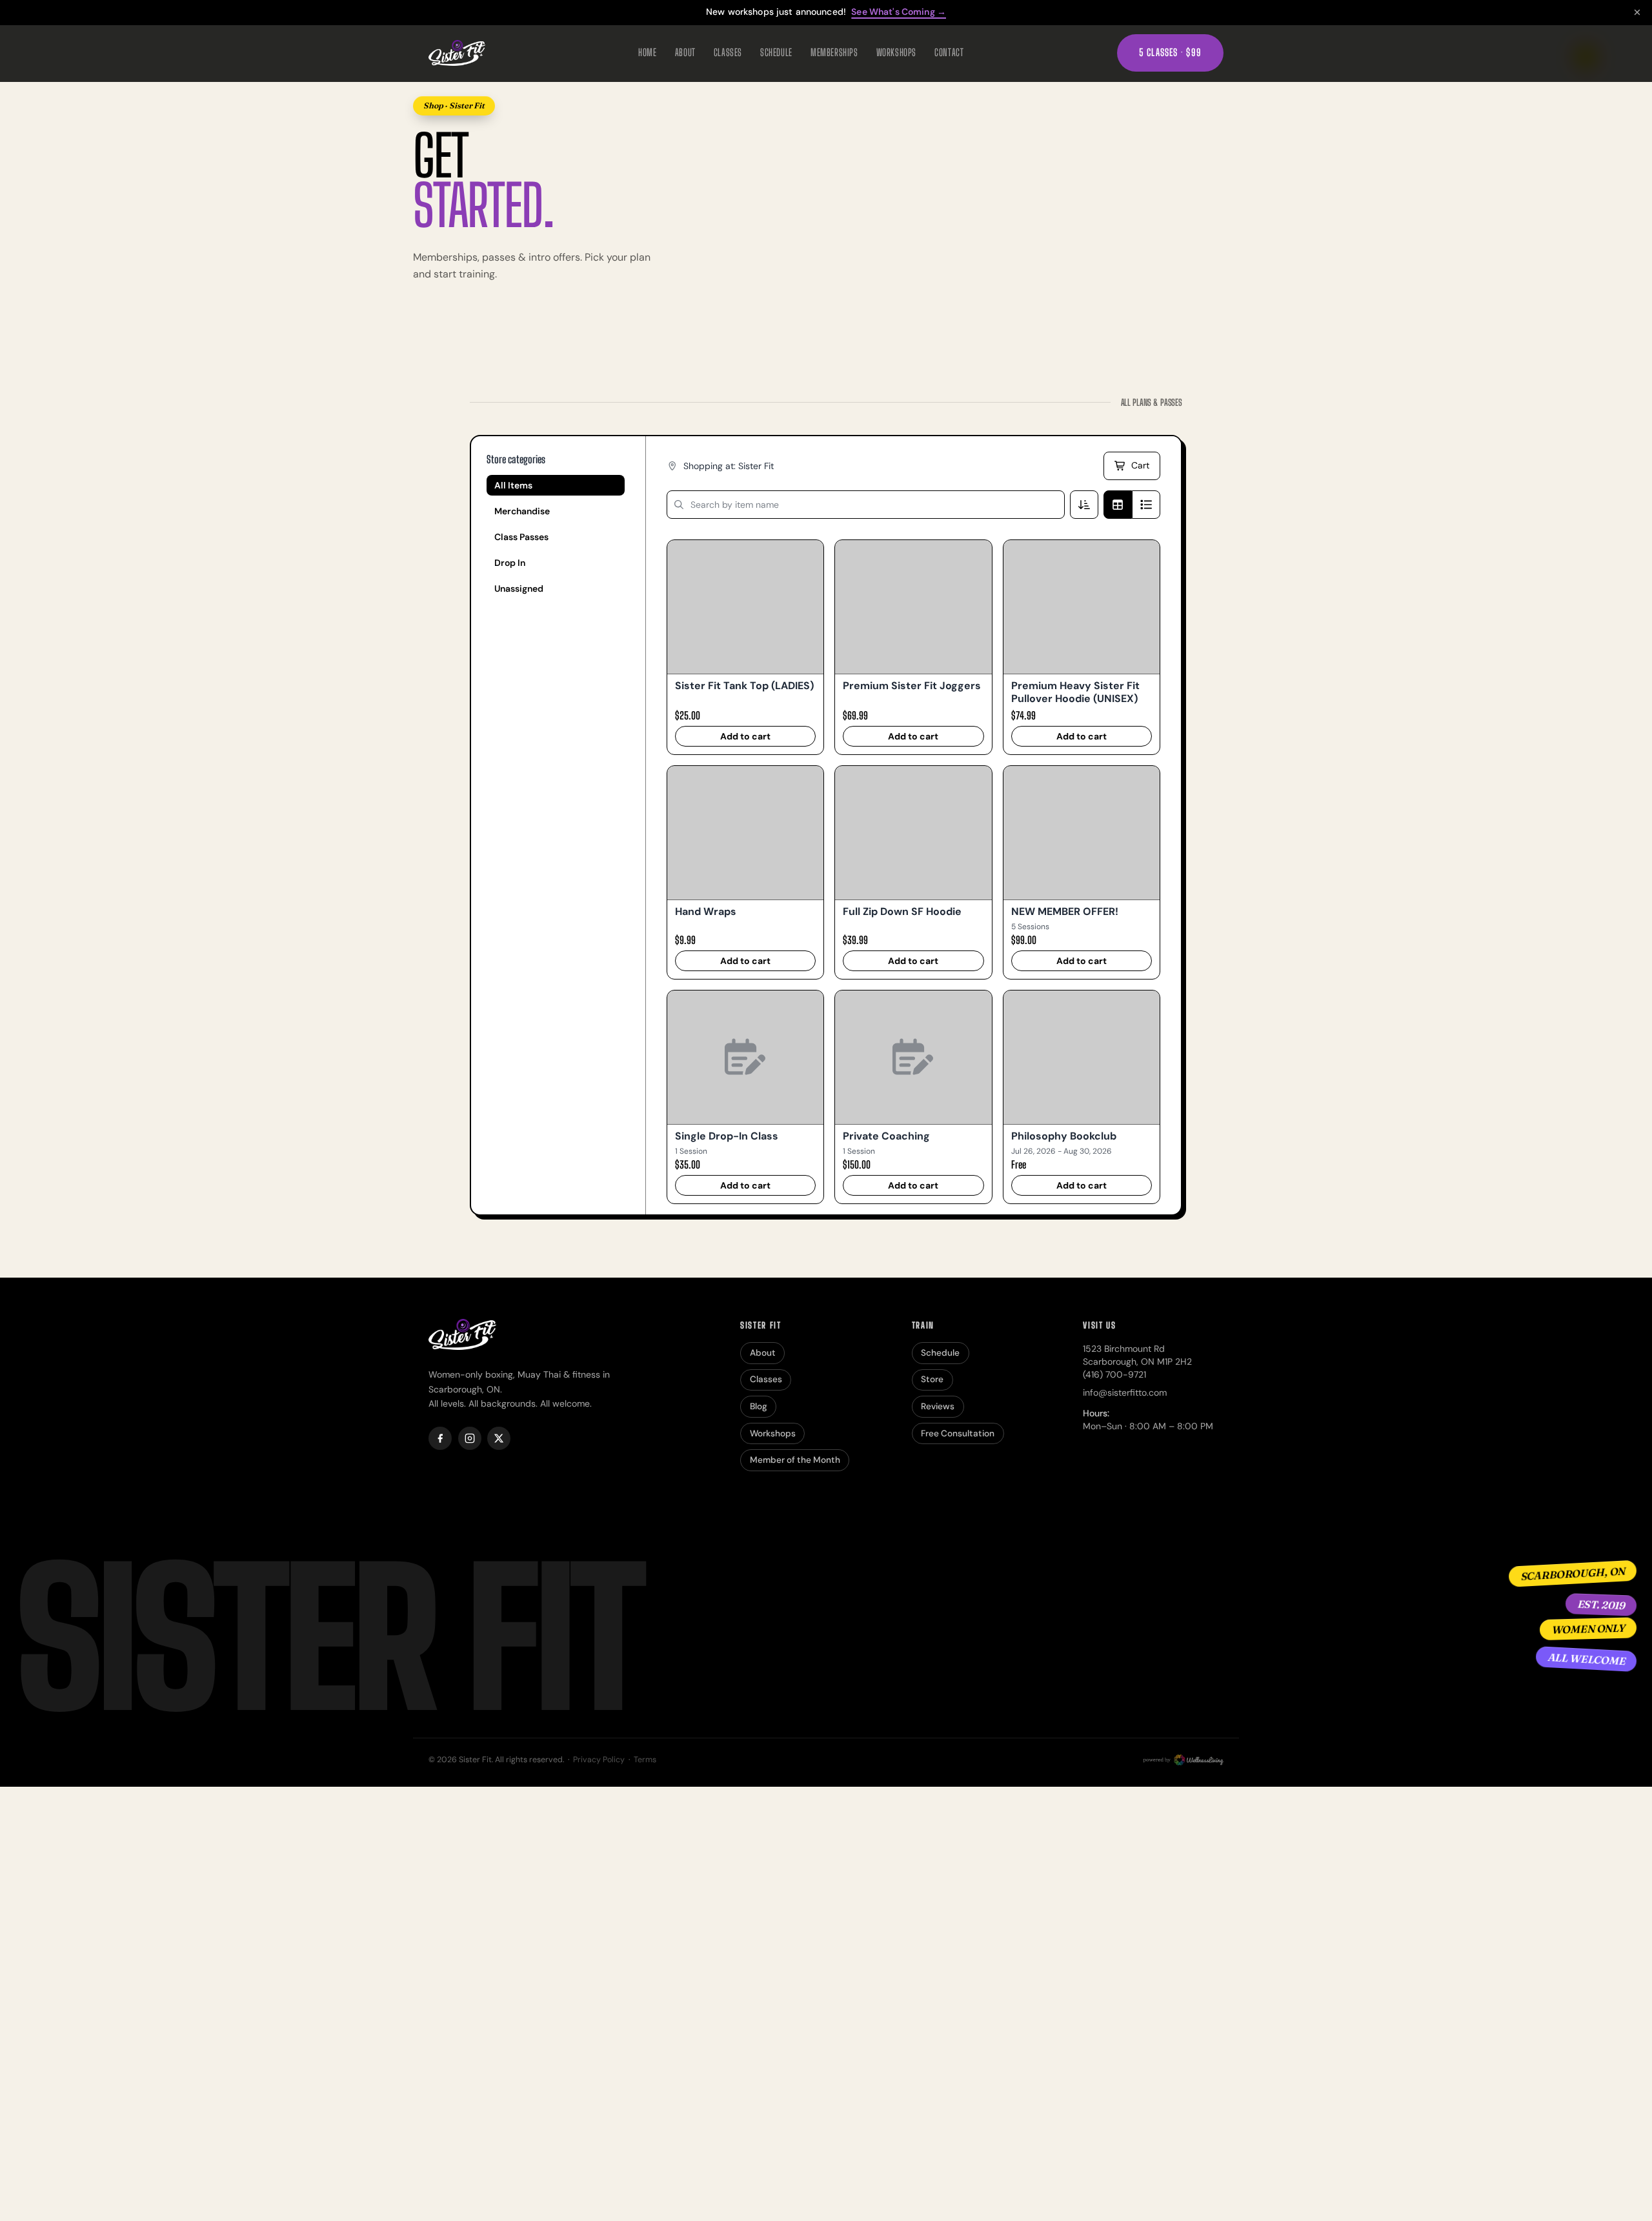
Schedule (776, 52)
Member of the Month (795, 1460)
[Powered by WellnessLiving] (1182, 1760)
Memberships (834, 52)
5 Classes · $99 (1170, 52)
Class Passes (521, 537)
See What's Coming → (899, 12)
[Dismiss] (1637, 12)
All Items (513, 485)
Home (647, 52)
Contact (949, 52)
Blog (759, 1406)
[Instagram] (470, 1438)
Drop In (510, 563)
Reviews (938, 1406)
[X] (499, 1438)
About (685, 52)
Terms (645, 1760)
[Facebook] (440, 1438)
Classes (728, 52)
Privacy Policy (599, 1760)
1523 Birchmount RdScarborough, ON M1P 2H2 (1137, 1355)
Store (932, 1379)
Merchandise (522, 511)
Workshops (896, 52)
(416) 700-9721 (1114, 1374)
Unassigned (519, 588)
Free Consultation (958, 1433)
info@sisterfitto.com (1125, 1392)
